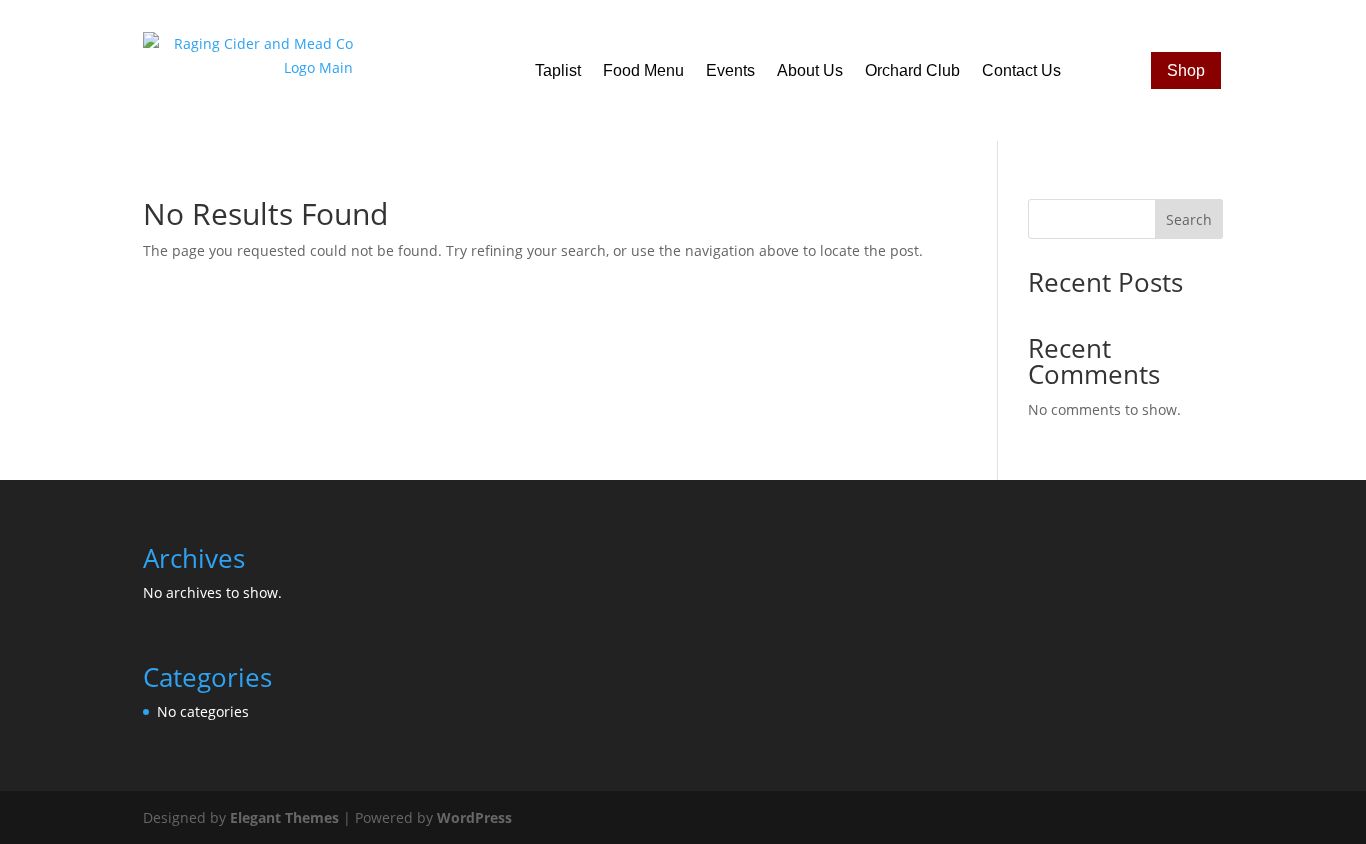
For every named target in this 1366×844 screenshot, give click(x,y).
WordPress (474, 817)
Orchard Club (912, 70)
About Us (810, 70)
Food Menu (643, 70)
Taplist (558, 70)
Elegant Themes (284, 817)
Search (1189, 219)
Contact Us (1021, 70)
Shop (1186, 70)
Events (730, 70)
